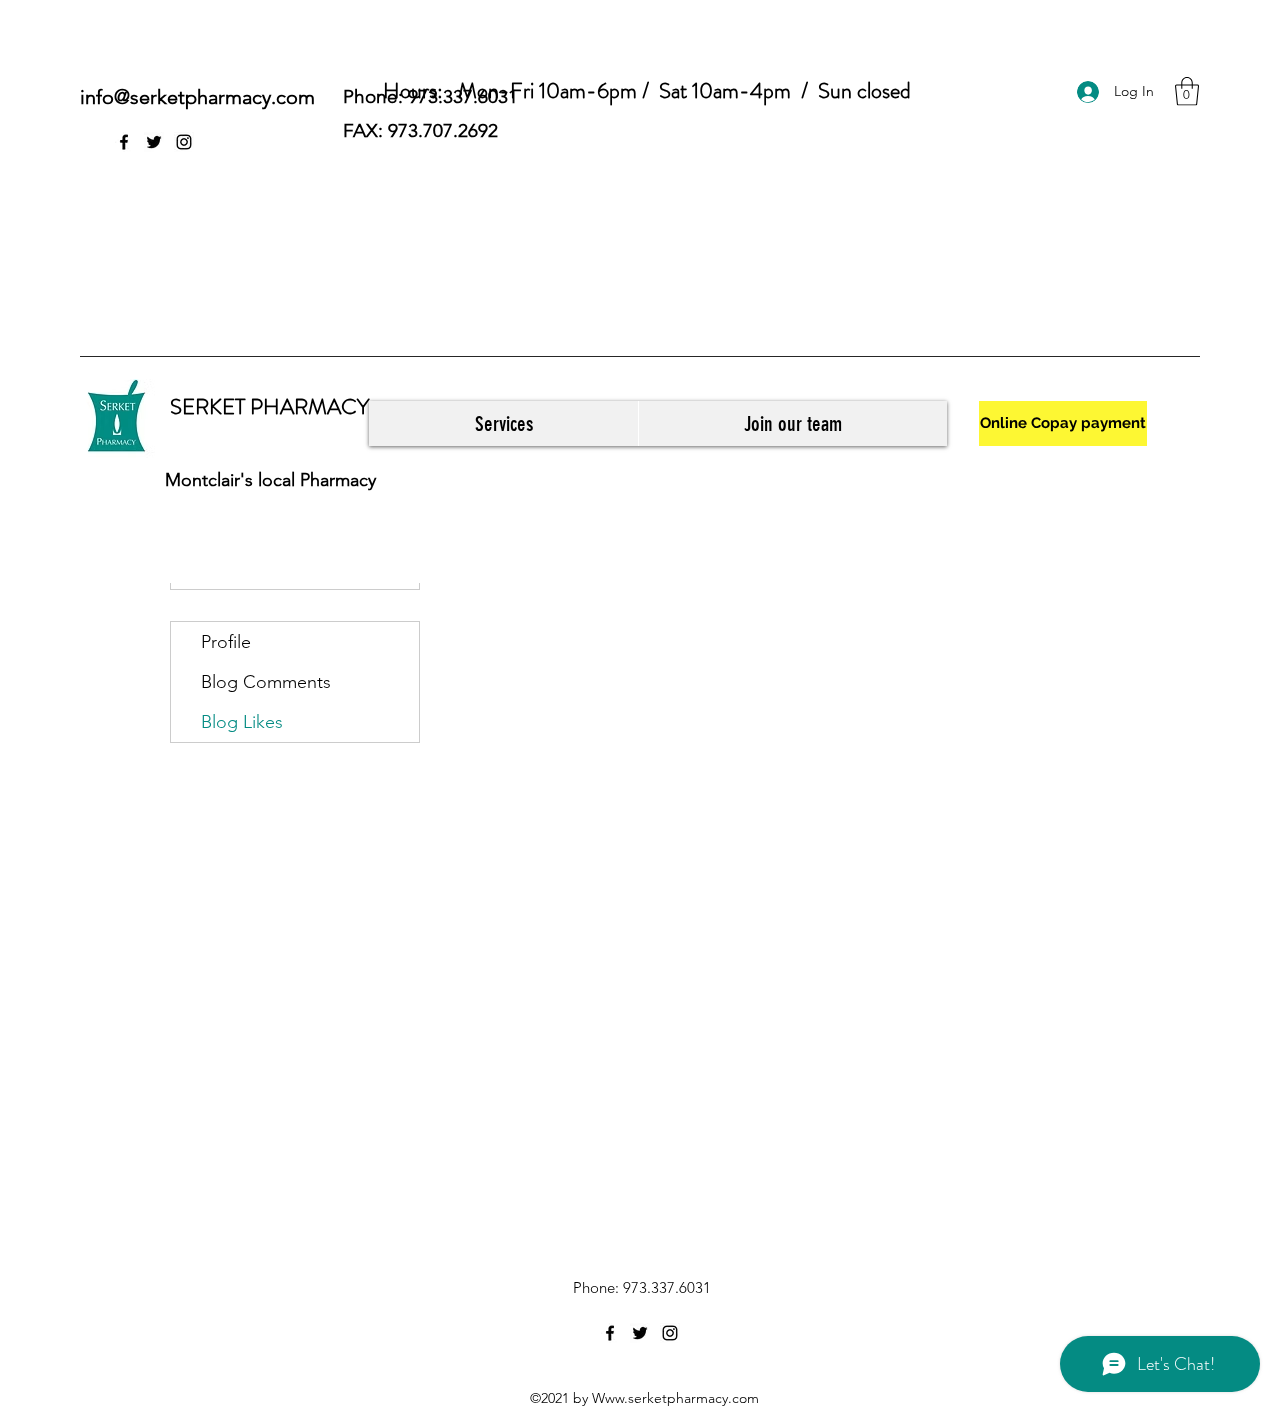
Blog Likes (242, 722)
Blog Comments (266, 682)
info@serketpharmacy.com (197, 97)
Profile (226, 642)
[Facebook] (124, 142)
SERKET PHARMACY (269, 406)
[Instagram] (184, 142)
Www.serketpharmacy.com (675, 1398)
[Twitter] (154, 142)
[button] (1187, 91)
